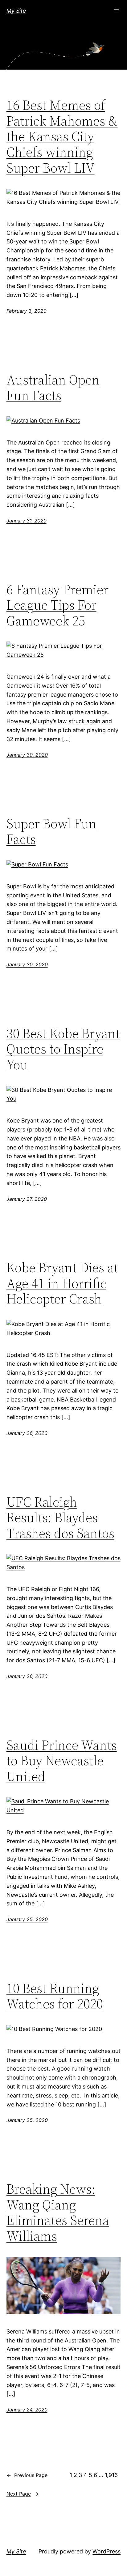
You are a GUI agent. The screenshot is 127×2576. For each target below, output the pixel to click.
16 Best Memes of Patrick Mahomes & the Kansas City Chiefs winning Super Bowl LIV (62, 137)
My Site (16, 11)
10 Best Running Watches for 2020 (55, 1996)
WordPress (107, 2551)
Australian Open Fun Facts (53, 388)
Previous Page (27, 2475)
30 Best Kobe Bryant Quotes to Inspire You (63, 1049)
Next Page (23, 2494)
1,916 (111, 2475)
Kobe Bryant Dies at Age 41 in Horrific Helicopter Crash (62, 1283)
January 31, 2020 (27, 521)
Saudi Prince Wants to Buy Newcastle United (62, 1761)
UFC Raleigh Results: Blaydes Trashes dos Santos (60, 1518)
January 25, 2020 (27, 1919)
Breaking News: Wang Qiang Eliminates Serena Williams (58, 2213)
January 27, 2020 (27, 1199)
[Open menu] (117, 11)
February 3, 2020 (27, 311)
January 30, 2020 (27, 755)
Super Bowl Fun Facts (51, 832)
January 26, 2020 (27, 1433)
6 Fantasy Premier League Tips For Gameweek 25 (57, 605)
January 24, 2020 (27, 2410)
